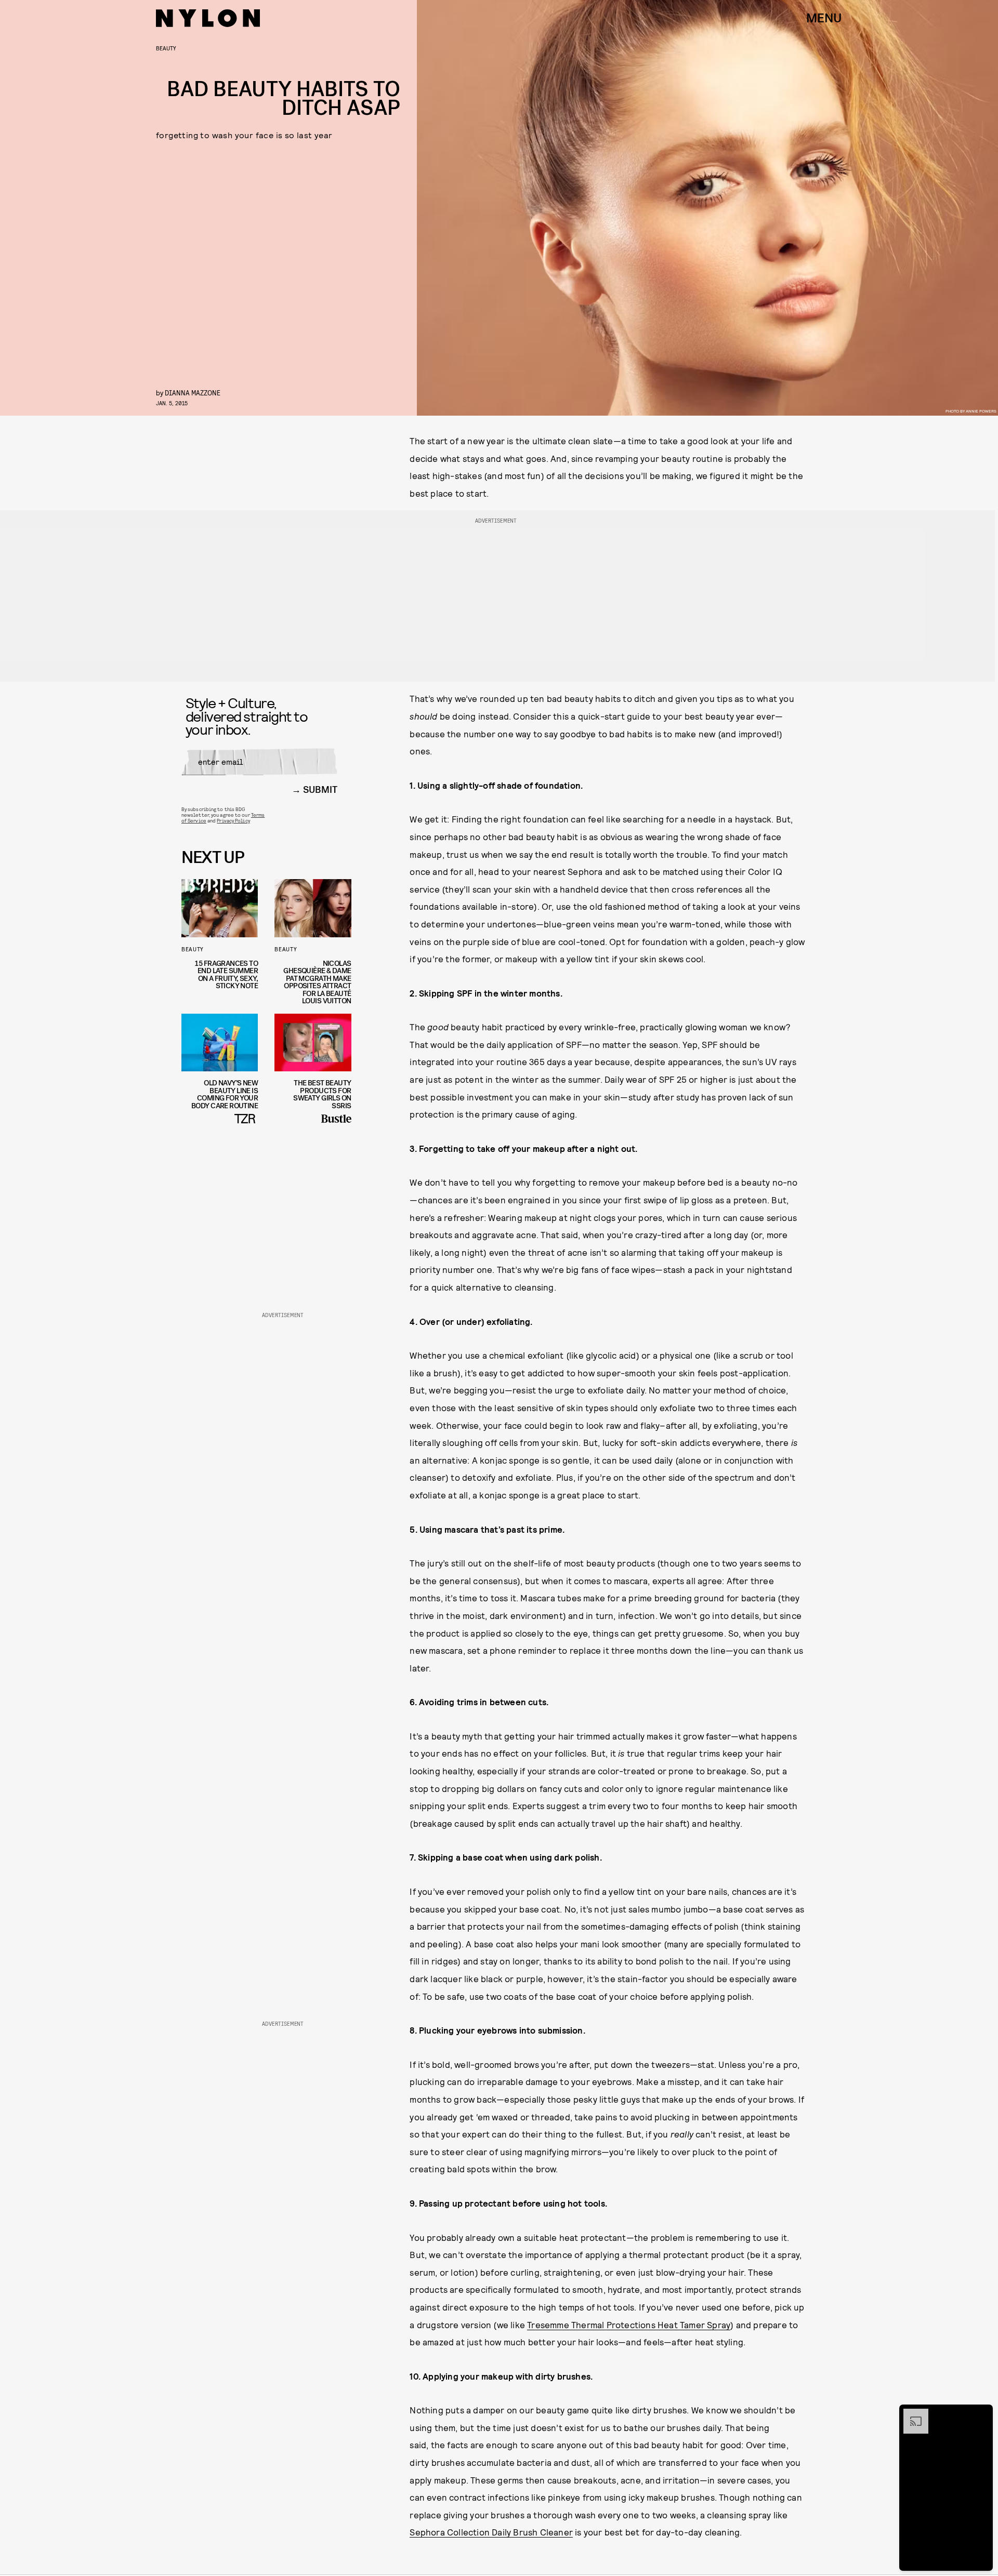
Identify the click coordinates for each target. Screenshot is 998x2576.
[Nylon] (208, 18)
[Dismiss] (981, 2414)
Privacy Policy (233, 820)
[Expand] (911, 2414)
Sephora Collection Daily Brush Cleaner (491, 2532)
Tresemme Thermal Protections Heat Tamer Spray (629, 2325)
